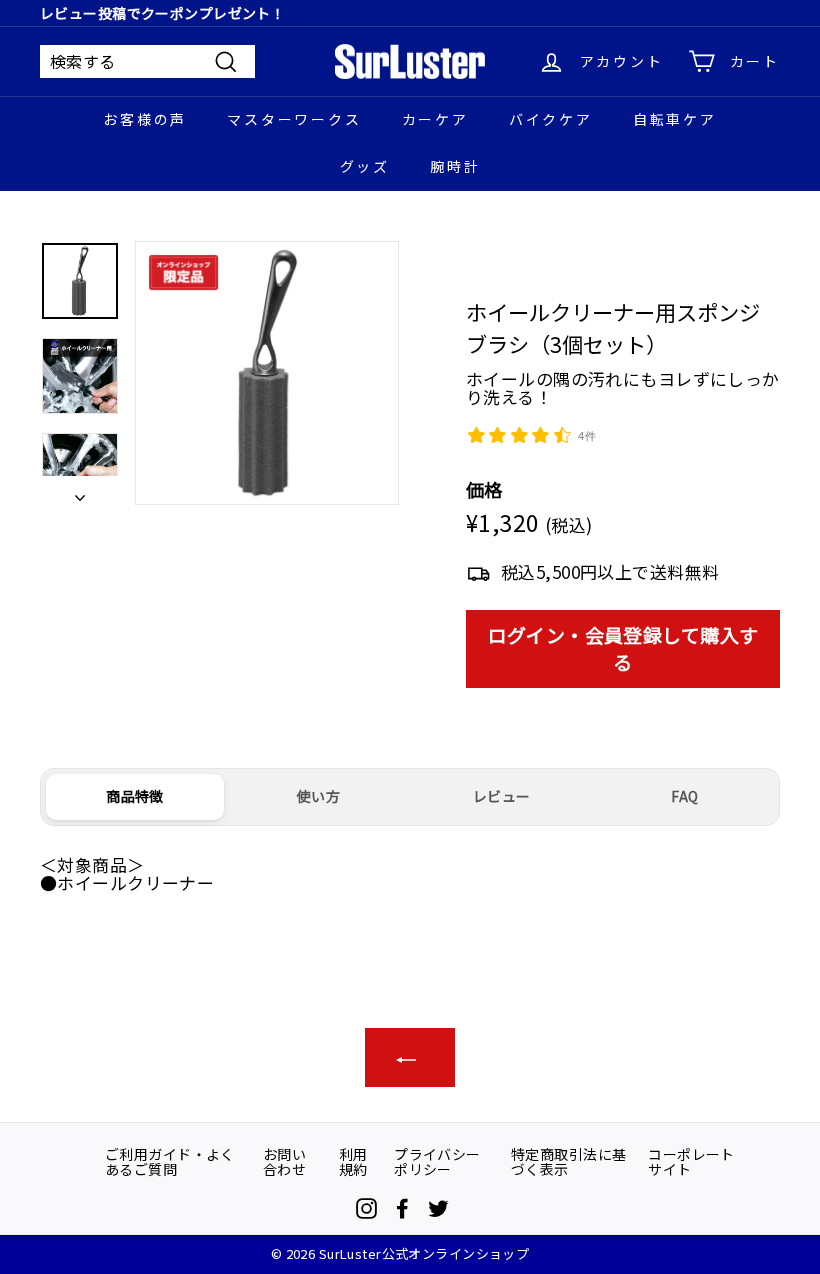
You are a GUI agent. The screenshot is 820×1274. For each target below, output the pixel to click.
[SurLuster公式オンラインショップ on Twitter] (438, 1208)
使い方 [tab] (318, 796)
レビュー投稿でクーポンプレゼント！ (162, 13)
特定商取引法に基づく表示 (568, 1161)
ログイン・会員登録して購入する (623, 648)
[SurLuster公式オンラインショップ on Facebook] (402, 1208)
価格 (484, 490)
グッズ (365, 166)
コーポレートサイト (691, 1161)
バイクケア (551, 119)
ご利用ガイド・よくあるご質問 (170, 1161)
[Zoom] (267, 373)
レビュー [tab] (501, 796)
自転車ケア (675, 119)
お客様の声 (145, 119)
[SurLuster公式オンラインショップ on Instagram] (366, 1208)
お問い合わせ (284, 1161)
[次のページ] (80, 490)
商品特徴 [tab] (134, 796)
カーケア (435, 119)
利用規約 (353, 1161)
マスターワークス (294, 119)
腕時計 (455, 166)
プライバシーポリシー (437, 1161)
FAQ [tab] (684, 796)
